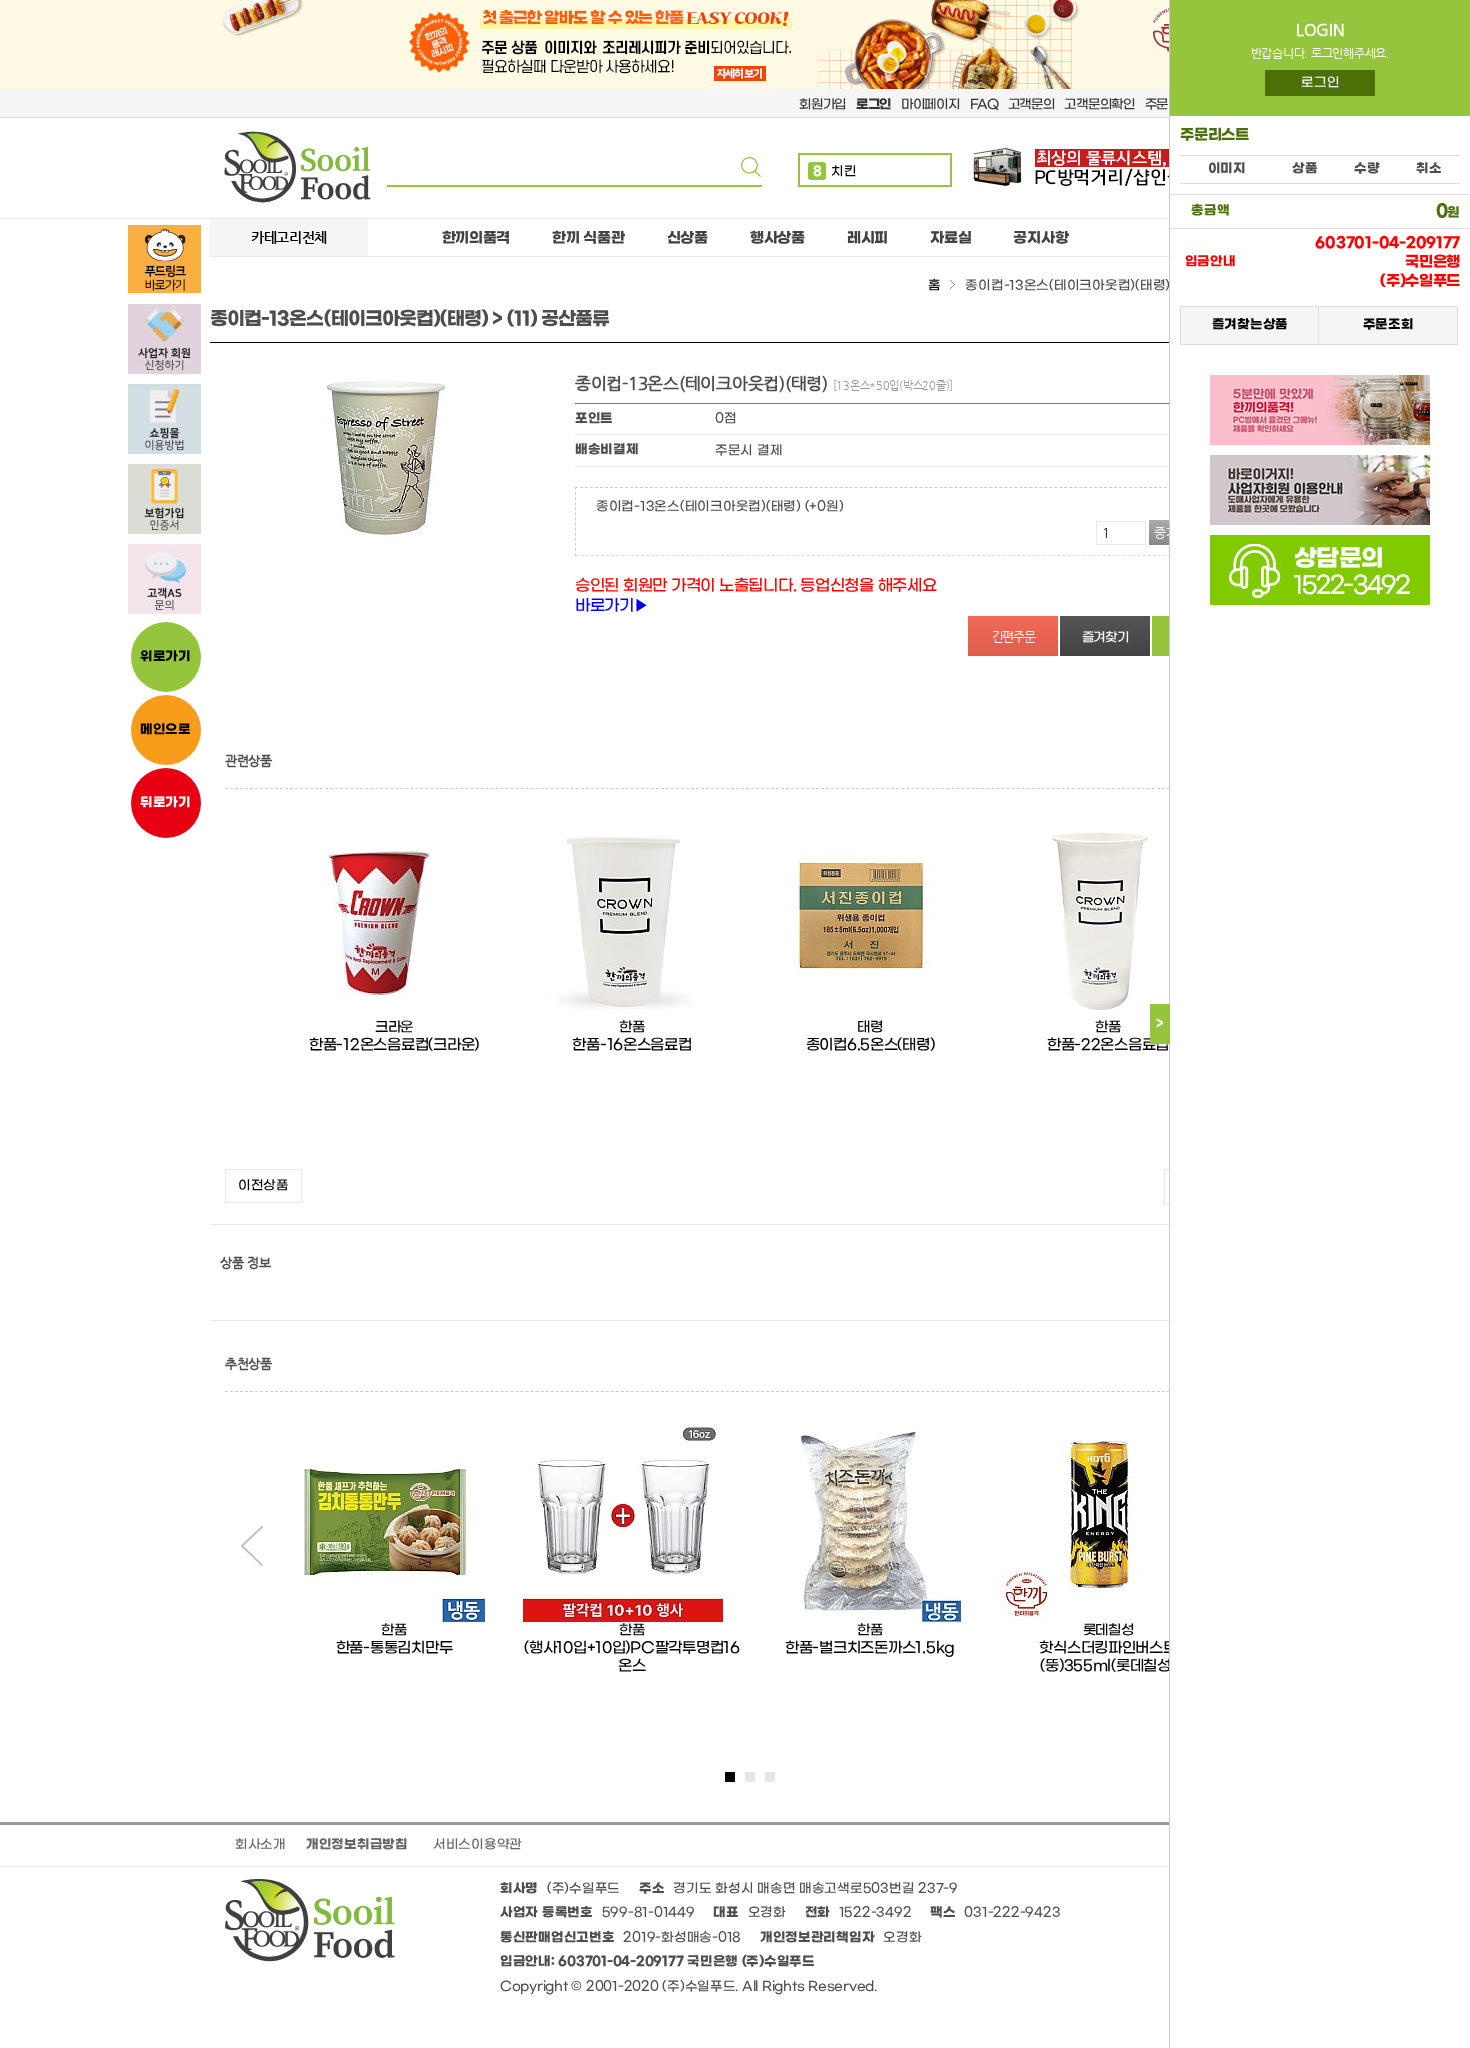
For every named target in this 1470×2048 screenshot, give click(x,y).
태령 (869, 1027)
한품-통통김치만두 (394, 1648)
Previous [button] (252, 1546)
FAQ (984, 104)
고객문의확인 (1099, 104)
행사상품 (777, 238)
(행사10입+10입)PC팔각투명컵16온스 (632, 1657)
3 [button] (770, 1777)
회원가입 (822, 104)
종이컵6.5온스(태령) (870, 1045)
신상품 (687, 238)
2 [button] (750, 1777)
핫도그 (841, 172)
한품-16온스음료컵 (631, 1045)
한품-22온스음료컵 (1108, 1045)
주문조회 (1387, 325)
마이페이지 (930, 104)
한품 (631, 1027)
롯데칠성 (1108, 1630)
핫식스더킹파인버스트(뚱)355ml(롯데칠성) (1107, 1657)
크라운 (394, 1027)
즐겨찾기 (1105, 637)
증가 (1166, 532)
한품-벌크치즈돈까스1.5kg (870, 1648)
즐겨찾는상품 (1249, 325)
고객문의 (1031, 104)
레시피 (867, 238)
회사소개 (260, 1844)
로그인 (1320, 82)
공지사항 (1040, 238)
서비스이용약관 (477, 1844)
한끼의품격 (476, 238)
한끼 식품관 (588, 238)
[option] (394, 989)
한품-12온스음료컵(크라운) (394, 1045)
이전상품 (263, 1185)
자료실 (950, 238)
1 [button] (730, 1777)
